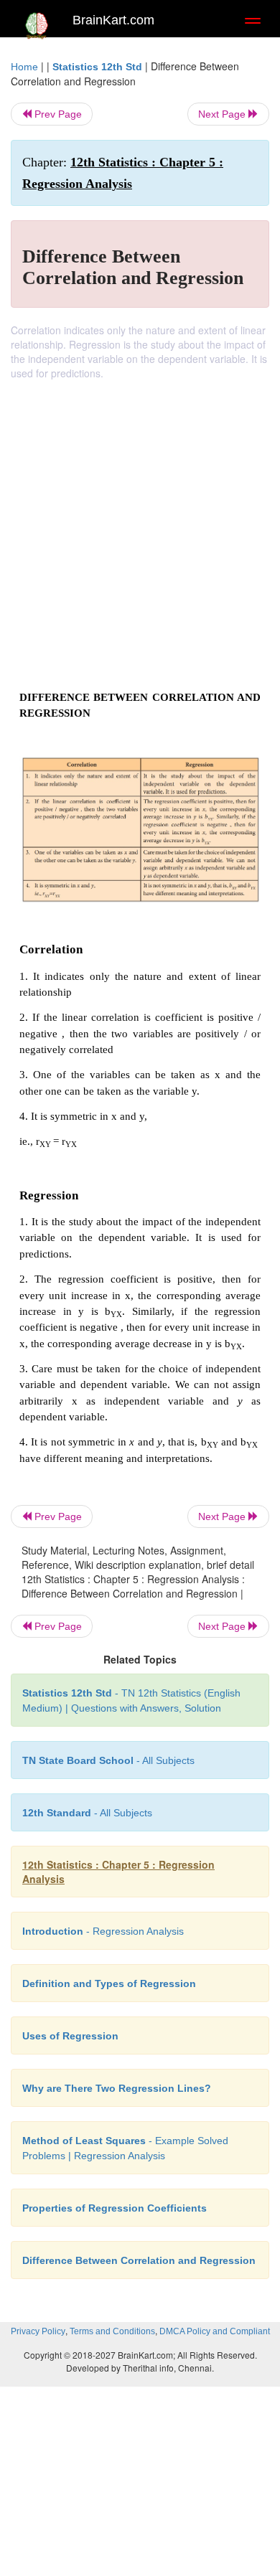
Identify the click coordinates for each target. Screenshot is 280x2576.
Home (24, 67)
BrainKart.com (113, 20)
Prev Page (57, 114)
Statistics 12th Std (97, 67)
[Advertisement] (140, 527)
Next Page (223, 114)
